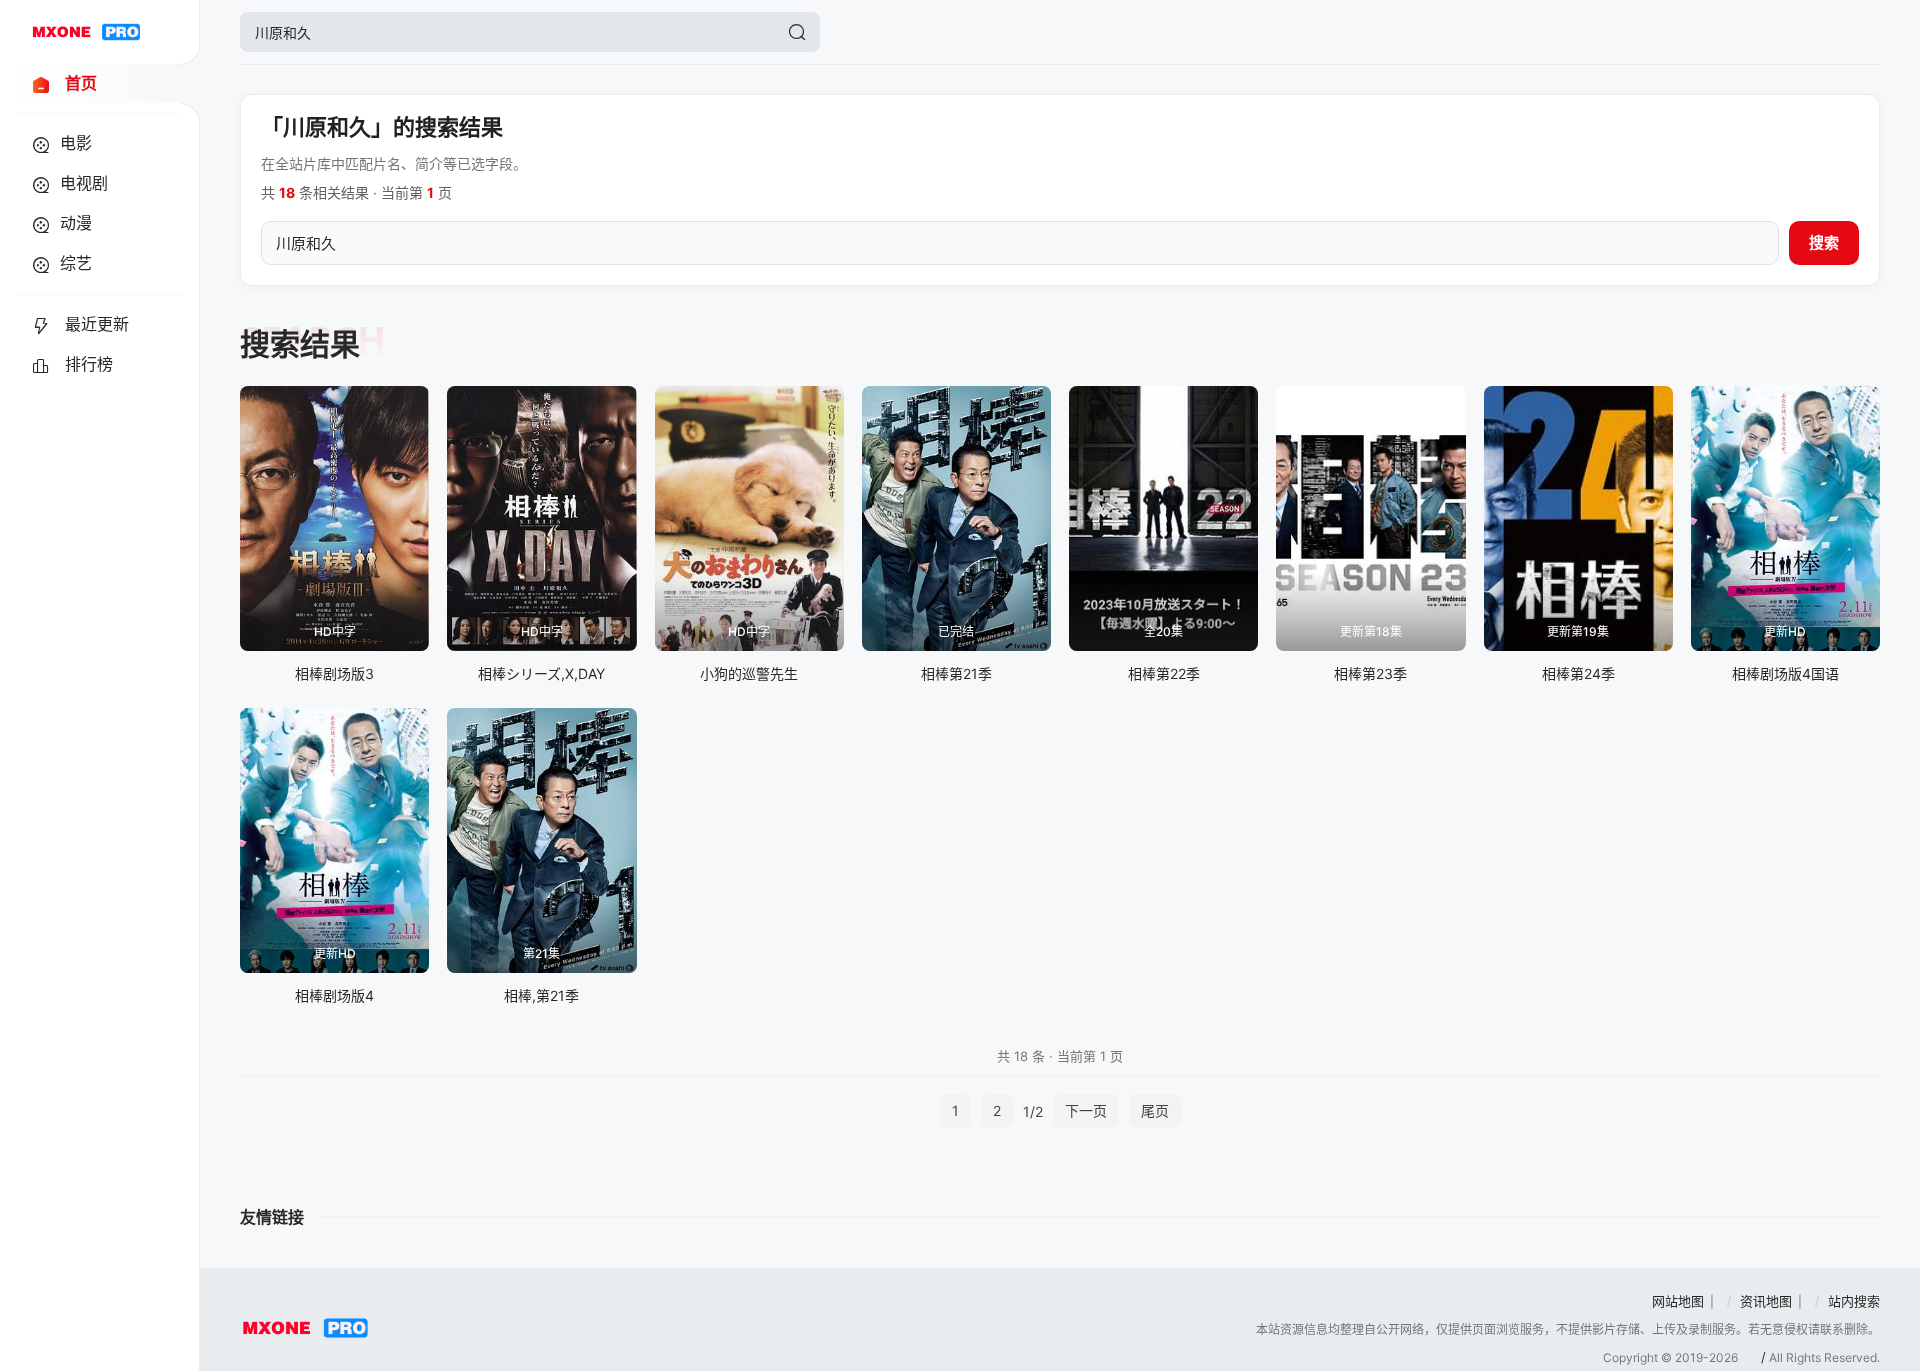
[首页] (86, 32)
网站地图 (1678, 1301)
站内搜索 (1854, 1301)
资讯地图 (1766, 1301)
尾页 (1155, 1110)
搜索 (1824, 242)
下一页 (1086, 1110)
